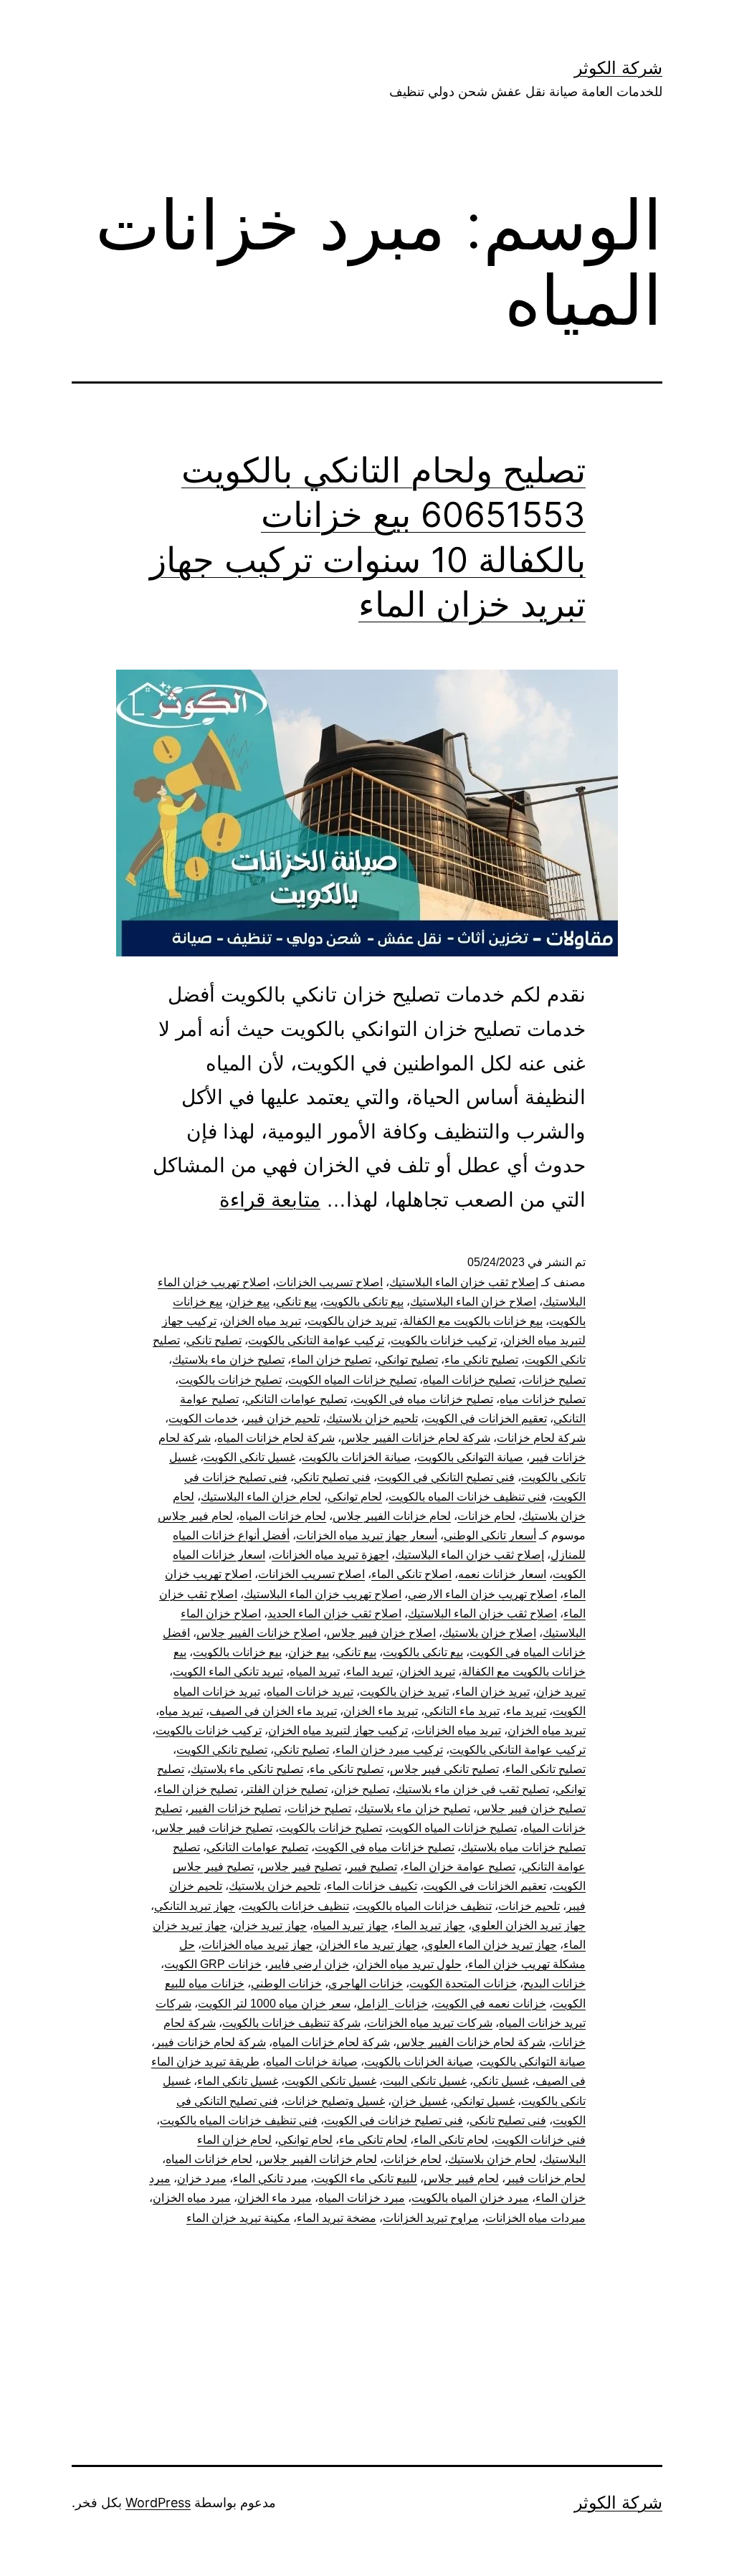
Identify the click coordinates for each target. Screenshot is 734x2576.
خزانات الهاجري (366, 1983)
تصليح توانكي (408, 1360)
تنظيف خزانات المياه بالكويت (424, 1906)
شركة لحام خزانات (541, 1438)
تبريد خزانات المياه (310, 1692)
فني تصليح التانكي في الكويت (446, 1477)
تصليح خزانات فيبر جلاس (214, 1828)
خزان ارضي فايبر (309, 1964)
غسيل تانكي (501, 2081)
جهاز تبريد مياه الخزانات (257, 1945)
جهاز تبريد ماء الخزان (368, 1945)
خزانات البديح (554, 1983)
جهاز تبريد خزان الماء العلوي (491, 1945)
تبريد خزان (561, 1692)
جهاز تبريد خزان (270, 1925)
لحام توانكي (355, 1497)
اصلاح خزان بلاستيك (489, 1633)
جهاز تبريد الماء (430, 1925)
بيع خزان (249, 1302)
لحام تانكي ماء (373, 2140)
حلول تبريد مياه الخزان (409, 1964)
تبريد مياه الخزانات (458, 1730)
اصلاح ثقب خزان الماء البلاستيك (482, 1613)
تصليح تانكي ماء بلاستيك (247, 1769)
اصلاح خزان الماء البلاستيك (473, 1302)
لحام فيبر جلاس (195, 1516)
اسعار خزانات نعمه (502, 1574)
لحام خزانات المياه (283, 1516)
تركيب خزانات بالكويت (444, 1340)
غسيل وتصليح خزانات (335, 2101)
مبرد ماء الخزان (275, 2198)
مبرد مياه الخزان (192, 2198)
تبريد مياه (181, 1711)
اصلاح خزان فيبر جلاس (381, 1633)
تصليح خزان (362, 1789)
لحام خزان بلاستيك (492, 2159)
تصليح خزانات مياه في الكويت (423, 1399)
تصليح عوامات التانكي (296, 1399)
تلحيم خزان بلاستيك (372, 1418)
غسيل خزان (419, 2101)
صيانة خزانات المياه (312, 2062)
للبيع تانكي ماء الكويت (366, 2178)
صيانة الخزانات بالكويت (356, 1457)
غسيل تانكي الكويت (249, 1457)
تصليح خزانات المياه (469, 1380)
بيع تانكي (296, 1302)
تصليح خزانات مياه (543, 1399)
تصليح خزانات (554, 1380)
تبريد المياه (315, 1672)
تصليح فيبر (372, 1867)
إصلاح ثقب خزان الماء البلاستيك (464, 1282)
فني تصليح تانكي (332, 1477)
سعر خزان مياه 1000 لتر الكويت (274, 2004)
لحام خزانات (486, 1516)
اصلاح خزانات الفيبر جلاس (258, 1633)
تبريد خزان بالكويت (352, 1321)
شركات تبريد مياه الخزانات (430, 2023)
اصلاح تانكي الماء (411, 1574)
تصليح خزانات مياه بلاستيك (523, 1847)
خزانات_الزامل (392, 2004)
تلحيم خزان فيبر (282, 1418)
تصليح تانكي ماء (481, 1360)
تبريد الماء (370, 1672)
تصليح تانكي (214, 1340)
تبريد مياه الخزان (262, 1321)
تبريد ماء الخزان (381, 1711)
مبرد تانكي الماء (270, 2178)
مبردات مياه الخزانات (535, 2218)
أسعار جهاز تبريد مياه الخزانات (367, 1535)
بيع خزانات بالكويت (237, 1652)
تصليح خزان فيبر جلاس (531, 1809)
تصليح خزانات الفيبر (235, 1809)
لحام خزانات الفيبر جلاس (392, 1516)
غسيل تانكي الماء (238, 2081)
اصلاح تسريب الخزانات (329, 1282)
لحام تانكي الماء (451, 2140)
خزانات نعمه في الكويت (490, 2004)
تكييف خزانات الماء (372, 1886)
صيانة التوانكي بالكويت (470, 1457)
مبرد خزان (202, 2178)
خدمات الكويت (203, 1418)
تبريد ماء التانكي (462, 1711)
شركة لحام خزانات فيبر (210, 2042)
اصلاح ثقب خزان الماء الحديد (334, 1613)
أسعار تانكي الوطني (490, 1535)
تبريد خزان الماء (492, 1692)
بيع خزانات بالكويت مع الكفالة (473, 1321)
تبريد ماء (526, 1711)
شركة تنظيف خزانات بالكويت (291, 2023)
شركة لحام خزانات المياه (276, 1438)
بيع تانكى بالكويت (363, 1302)
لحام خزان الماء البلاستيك (261, 1497)
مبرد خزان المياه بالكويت (470, 2198)
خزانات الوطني (286, 1983)
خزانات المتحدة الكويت (463, 1983)
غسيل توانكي (484, 2101)
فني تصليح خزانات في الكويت (394, 2120)
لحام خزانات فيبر (545, 2178)
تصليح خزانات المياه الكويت (352, 1380)
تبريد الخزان (427, 1672)
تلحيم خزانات (529, 1906)
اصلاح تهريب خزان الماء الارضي (482, 1594)
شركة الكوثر (618, 68)
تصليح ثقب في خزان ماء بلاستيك (472, 1789)
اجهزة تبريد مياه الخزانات (330, 1555)
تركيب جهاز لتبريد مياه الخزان (338, 1730)
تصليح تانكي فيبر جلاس (444, 1769)
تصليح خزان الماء (331, 1360)
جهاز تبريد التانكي (195, 1906)
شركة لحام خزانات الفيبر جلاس (416, 1438)
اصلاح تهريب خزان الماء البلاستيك (323, 1594)
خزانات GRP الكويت (213, 1964)
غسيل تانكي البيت (425, 2081)
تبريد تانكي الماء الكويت (228, 1672)
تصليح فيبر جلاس (301, 1867)
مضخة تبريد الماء (337, 2218)
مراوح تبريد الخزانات (431, 2218)
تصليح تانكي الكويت (222, 1750)
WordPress (158, 2503)
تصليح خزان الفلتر (286, 1789)
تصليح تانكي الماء (545, 1769)
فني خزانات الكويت (540, 2140)
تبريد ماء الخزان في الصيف (273, 1711)
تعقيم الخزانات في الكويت (486, 1418)
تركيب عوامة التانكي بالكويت (316, 1340)
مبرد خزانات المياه (362, 2198)
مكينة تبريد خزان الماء (238, 2218)
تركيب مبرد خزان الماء (389, 1750)
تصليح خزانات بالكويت (230, 1380)
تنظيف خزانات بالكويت (295, 1906)
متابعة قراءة (270, 1200)
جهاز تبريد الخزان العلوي (529, 1925)
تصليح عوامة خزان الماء (459, 1867)
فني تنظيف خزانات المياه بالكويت (467, 1497)
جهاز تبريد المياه (351, 1925)
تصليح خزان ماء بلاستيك (228, 1360)
